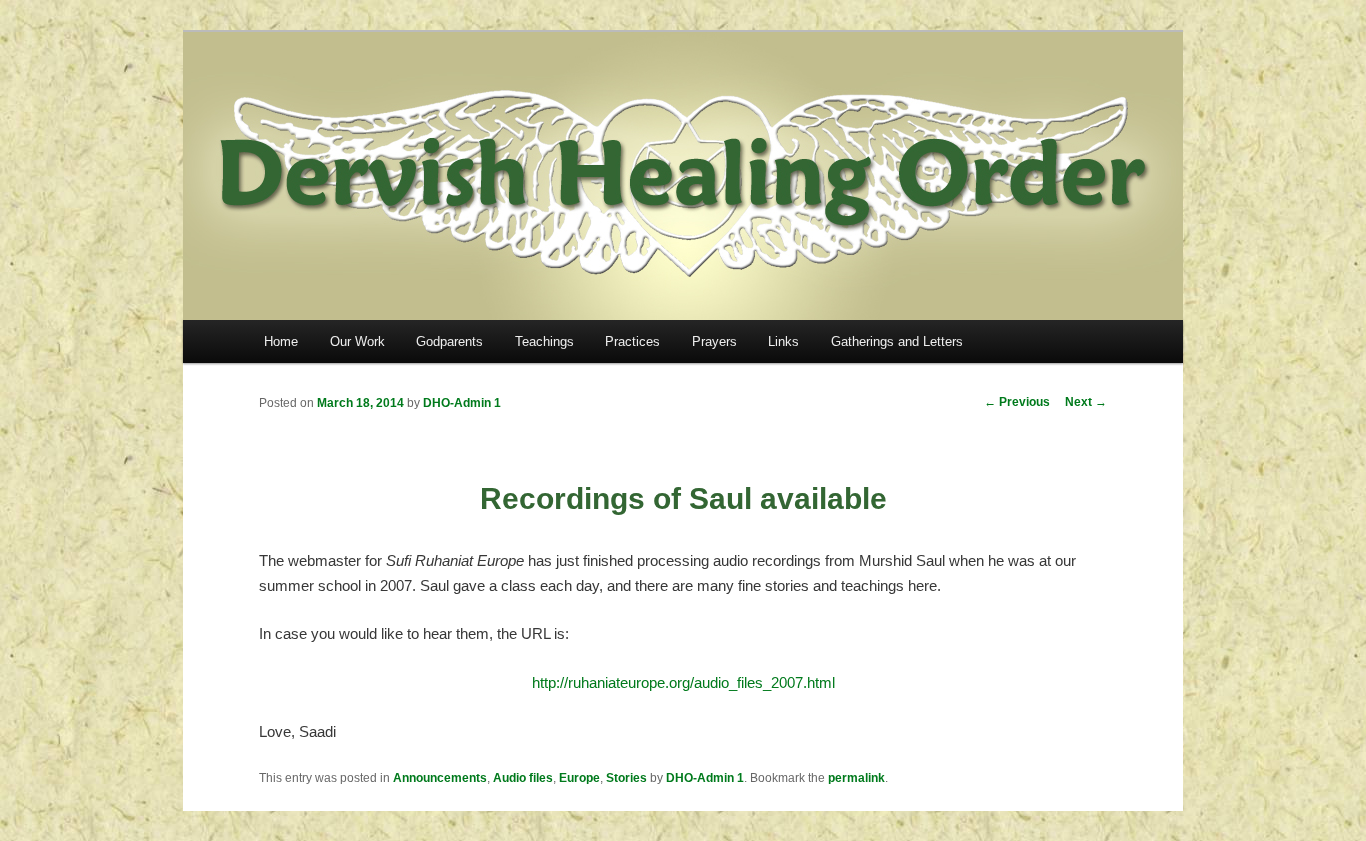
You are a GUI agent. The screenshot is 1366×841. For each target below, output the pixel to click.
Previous (1017, 402)
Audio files (523, 778)
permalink (856, 778)
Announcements (440, 778)
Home (281, 341)
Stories (626, 778)
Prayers (714, 341)
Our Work (357, 341)
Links (783, 341)
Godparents (449, 341)
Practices (632, 341)
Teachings (544, 341)
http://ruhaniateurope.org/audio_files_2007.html (683, 682)
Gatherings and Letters (897, 341)
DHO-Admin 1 (462, 403)
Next (1086, 402)
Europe (579, 778)
